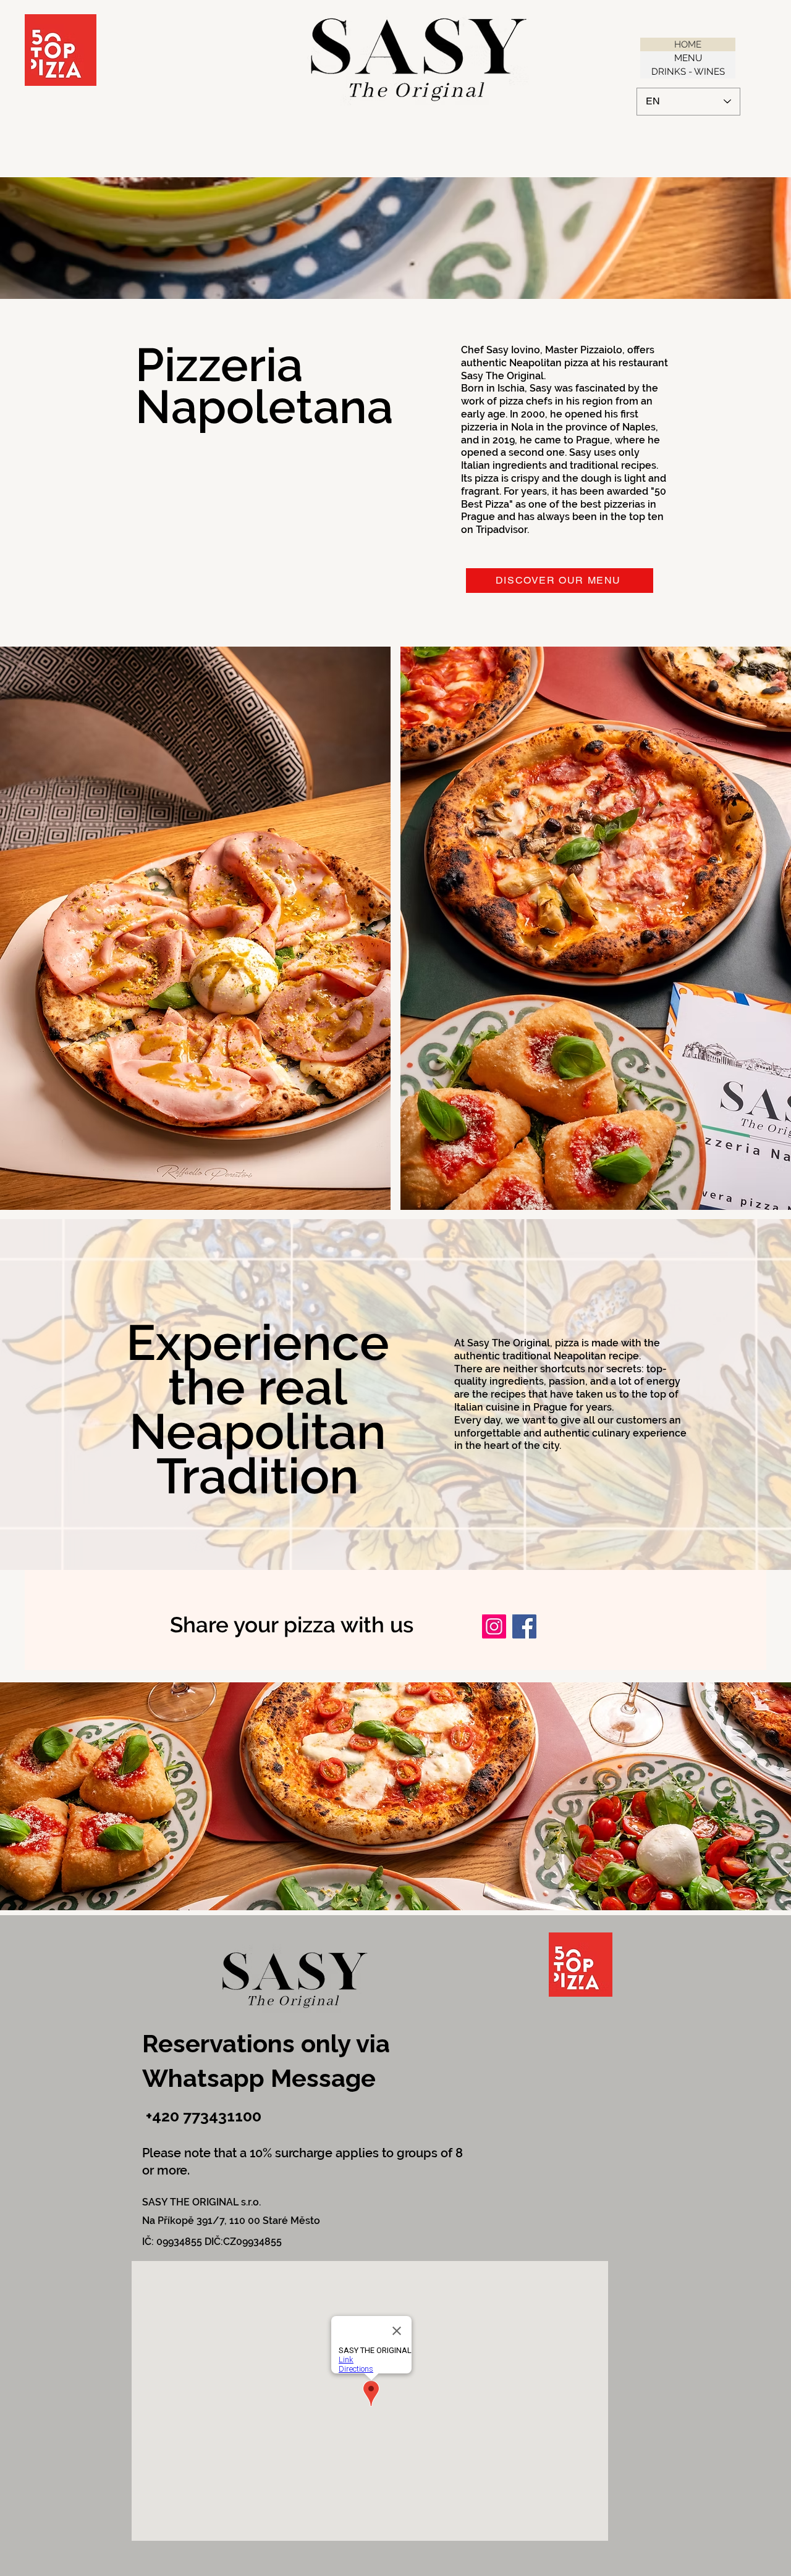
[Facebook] (524, 1626)
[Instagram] (494, 1626)
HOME (688, 44)
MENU (688, 58)
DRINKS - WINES (688, 72)
